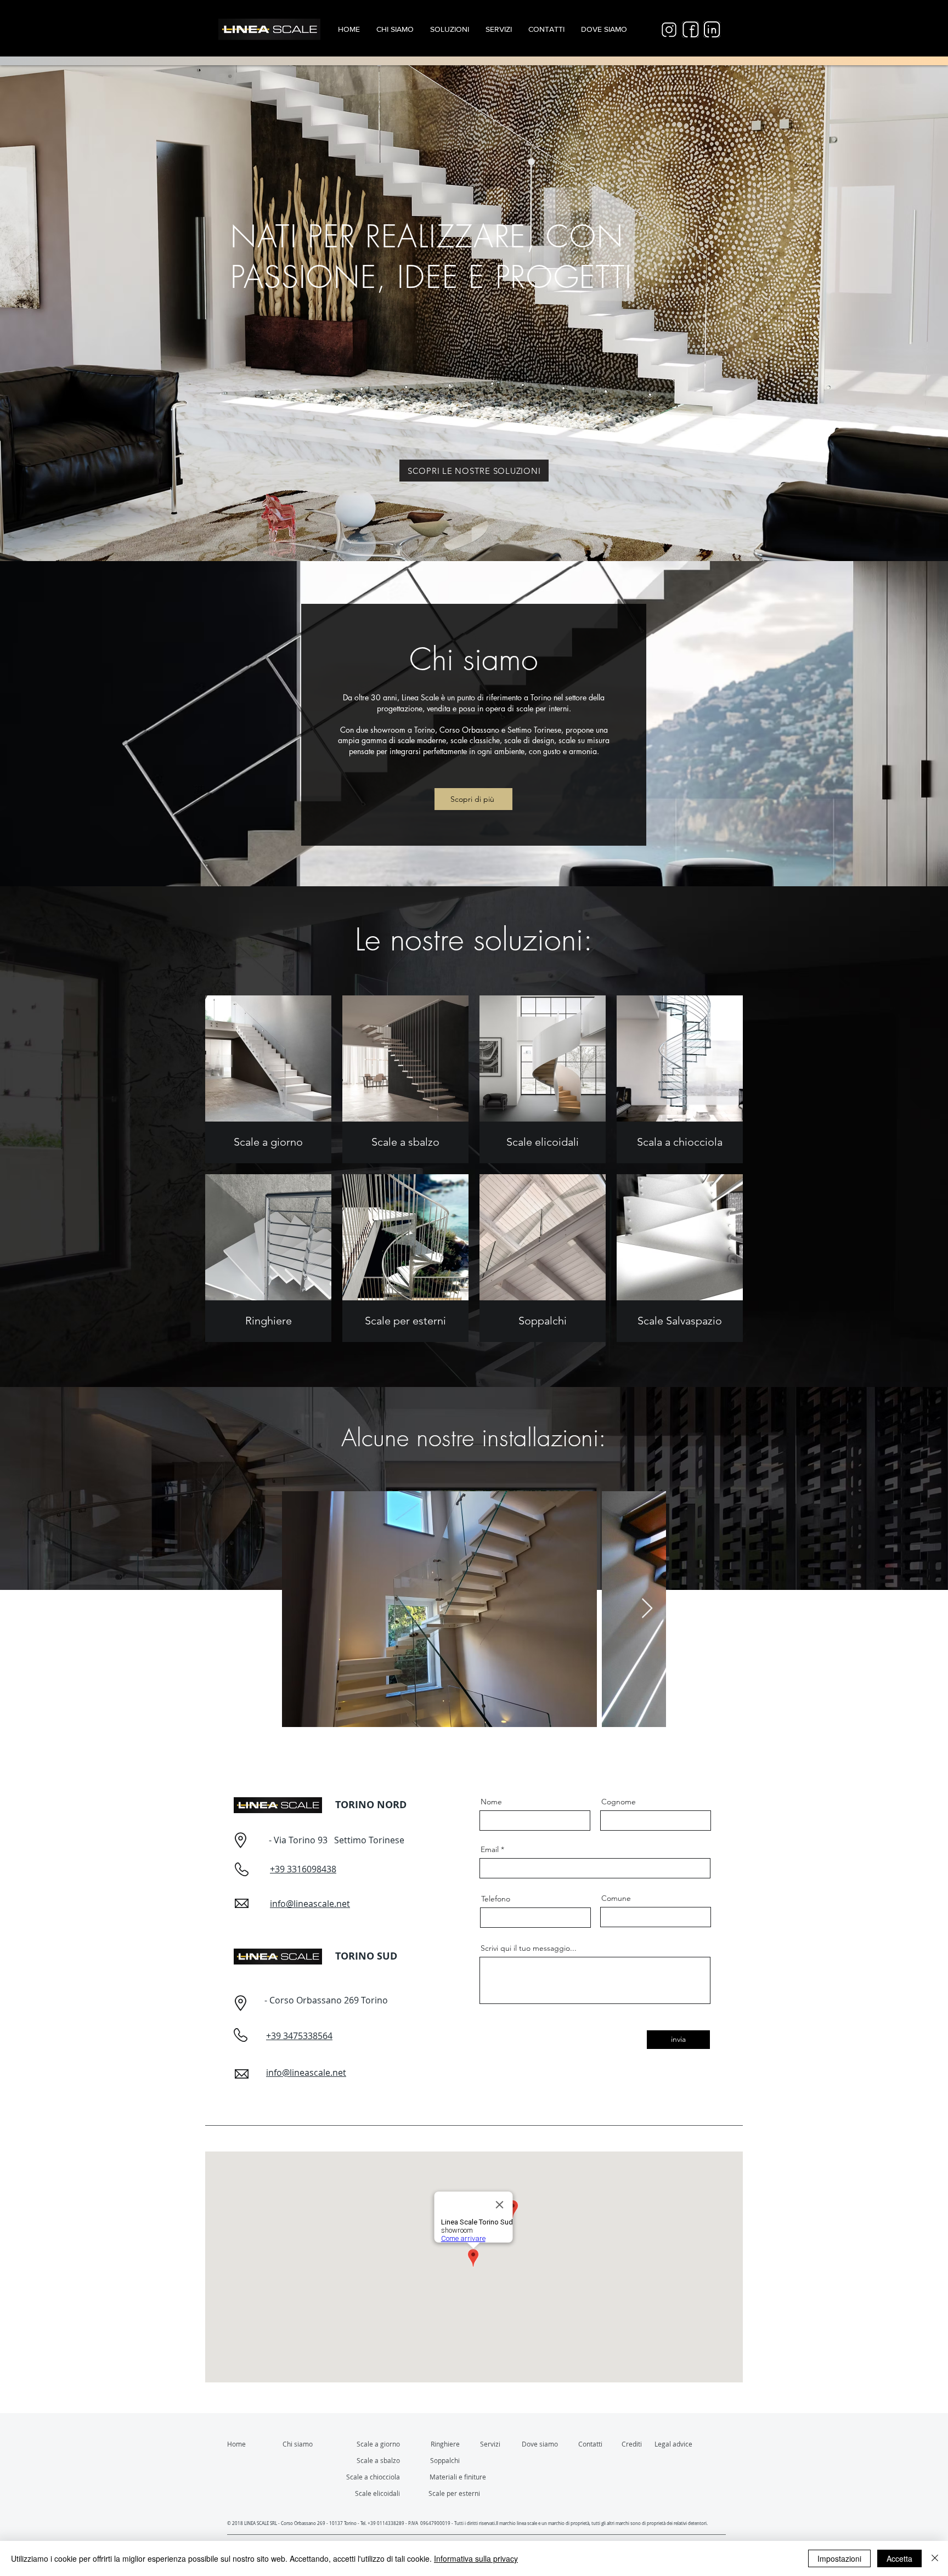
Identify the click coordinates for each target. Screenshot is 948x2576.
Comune (616, 1898)
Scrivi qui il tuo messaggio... (529, 1948)
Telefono (496, 1899)
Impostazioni (839, 2558)
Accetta (899, 2558)
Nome (491, 1802)
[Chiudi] (935, 2558)
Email (490, 1849)
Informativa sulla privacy (476, 2558)
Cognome (619, 1802)
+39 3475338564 (299, 2036)
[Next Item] (647, 1609)
